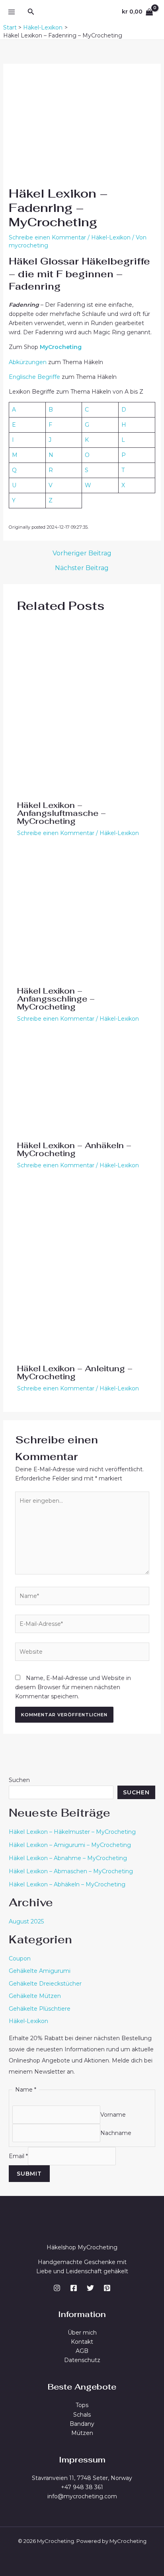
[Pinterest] (107, 2288)
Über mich (82, 2333)
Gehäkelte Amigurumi (40, 1971)
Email (18, 2156)
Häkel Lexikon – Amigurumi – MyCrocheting (70, 1845)
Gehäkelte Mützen (35, 1996)
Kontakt (82, 2342)
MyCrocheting (61, 347)
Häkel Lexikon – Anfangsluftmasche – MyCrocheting (61, 813)
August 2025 (26, 1921)
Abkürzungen (28, 362)
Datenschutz (82, 2360)
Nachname (116, 2133)
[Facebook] (74, 2288)
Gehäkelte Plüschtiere (40, 2009)
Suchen (19, 1780)
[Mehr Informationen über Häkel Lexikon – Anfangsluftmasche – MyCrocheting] (82, 708)
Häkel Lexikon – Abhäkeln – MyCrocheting (67, 1884)
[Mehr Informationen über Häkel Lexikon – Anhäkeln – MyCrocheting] (82, 1086)
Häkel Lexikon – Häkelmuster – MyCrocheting (72, 1832)
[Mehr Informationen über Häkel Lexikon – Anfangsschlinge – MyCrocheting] (82, 916)
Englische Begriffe (34, 377)
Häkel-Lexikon (111, 237)
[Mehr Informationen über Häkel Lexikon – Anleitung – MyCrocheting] (82, 1271)
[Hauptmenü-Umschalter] (11, 12)
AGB (82, 2351)
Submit (29, 2174)
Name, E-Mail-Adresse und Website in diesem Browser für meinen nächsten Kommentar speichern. (73, 1687)
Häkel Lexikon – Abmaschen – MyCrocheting (71, 1871)
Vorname (113, 2114)
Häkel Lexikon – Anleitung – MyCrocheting (75, 1372)
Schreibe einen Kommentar (47, 237)
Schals (82, 2415)
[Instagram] (57, 2288)
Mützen (82, 2433)
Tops (82, 2405)
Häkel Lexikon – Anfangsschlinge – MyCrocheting (56, 999)
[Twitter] (90, 2288)
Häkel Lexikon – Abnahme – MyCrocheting (68, 1858)
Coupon (20, 1958)
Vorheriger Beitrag (82, 553)
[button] (31, 12)
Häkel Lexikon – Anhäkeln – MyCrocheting (74, 1149)
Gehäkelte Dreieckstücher (45, 1984)
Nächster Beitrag (82, 568)
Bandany (82, 2424)
